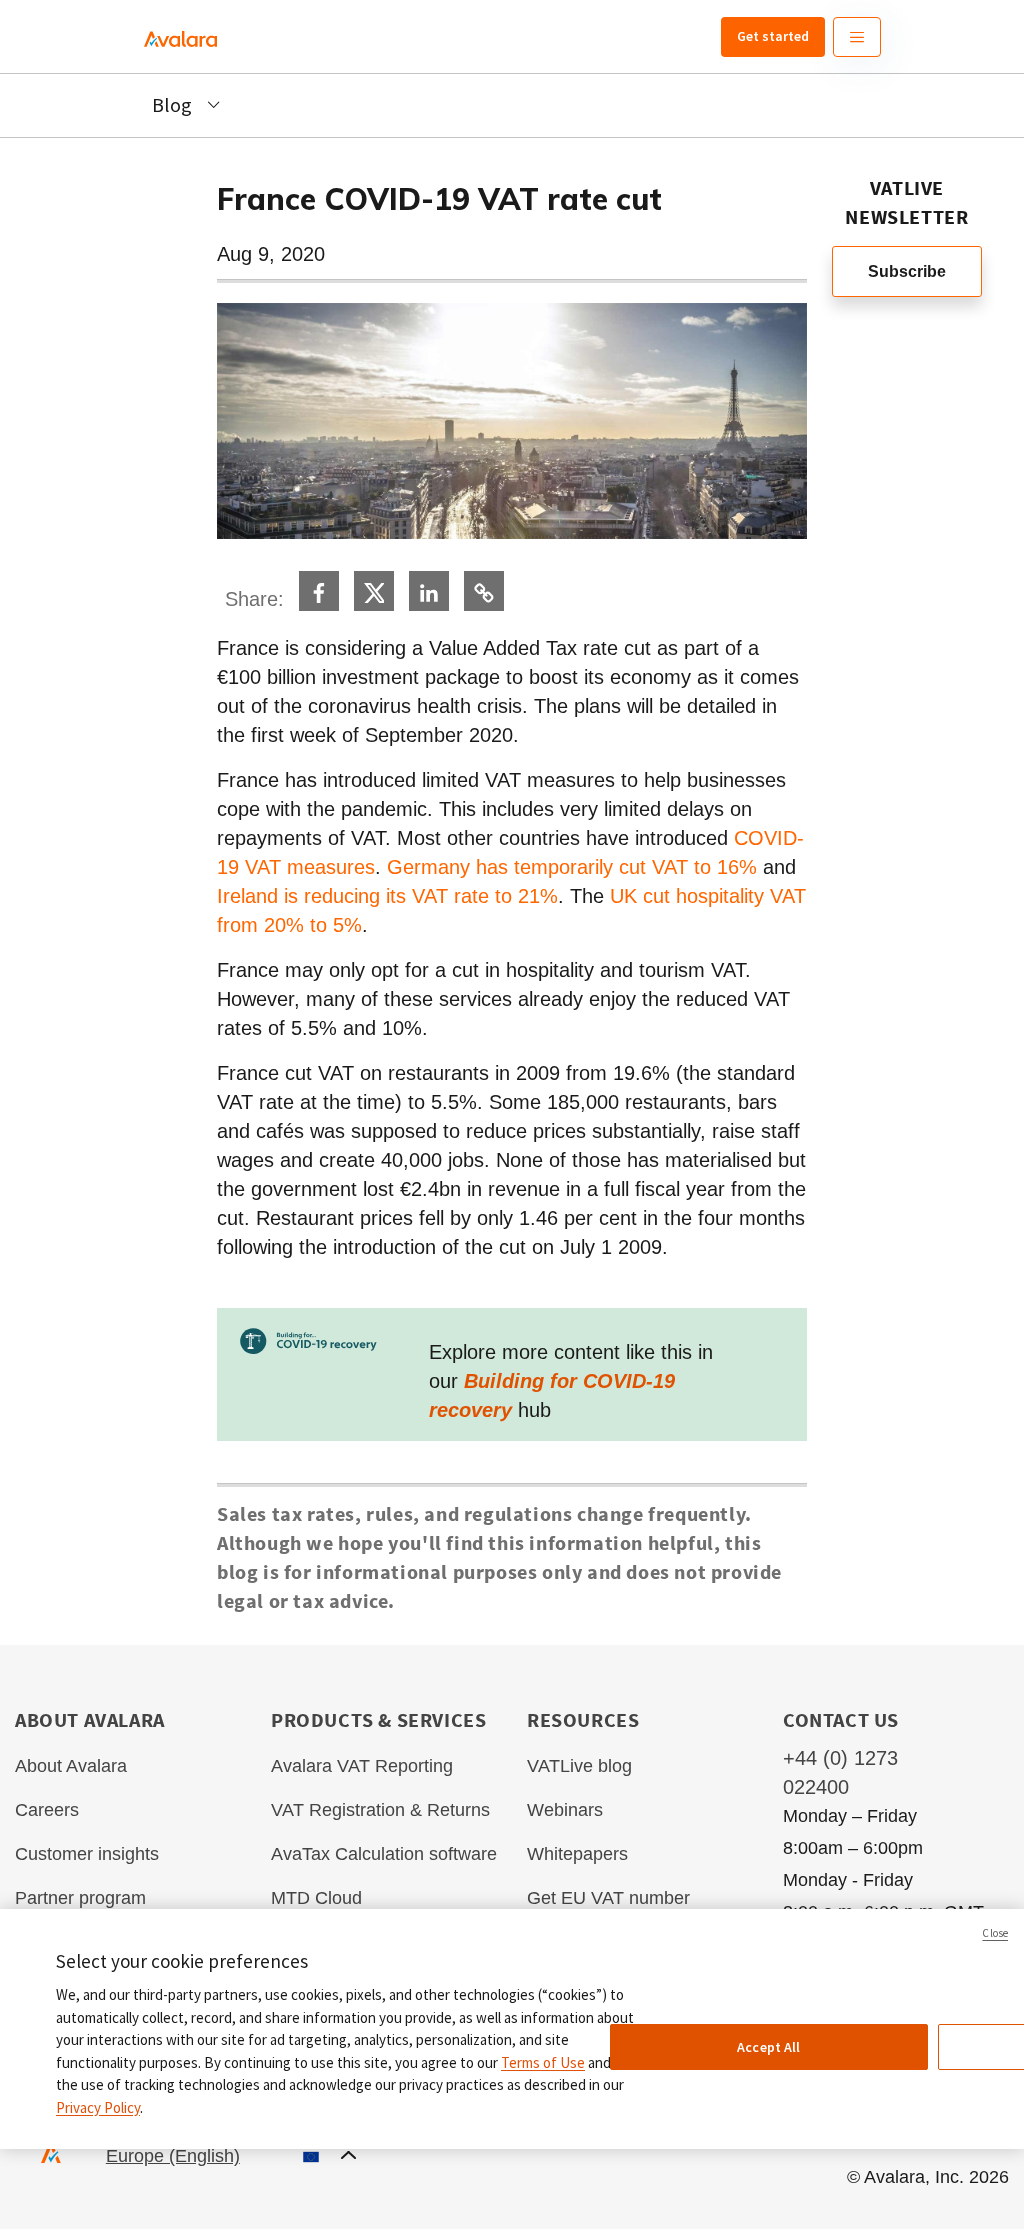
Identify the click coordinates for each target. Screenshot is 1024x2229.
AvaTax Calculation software (384, 1854)
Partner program (80, 1898)
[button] (231, 2156)
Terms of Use (543, 2062)
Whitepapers (577, 1854)
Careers (47, 1810)
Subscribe (907, 271)
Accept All (768, 2047)
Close (995, 1933)
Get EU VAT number (608, 1898)
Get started (773, 36)
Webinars (565, 1810)
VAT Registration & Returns (380, 1810)
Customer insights (87, 1854)
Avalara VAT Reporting (362, 1766)
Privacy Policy (98, 2107)
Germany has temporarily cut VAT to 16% (572, 867)
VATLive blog (579, 1766)
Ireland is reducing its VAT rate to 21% (387, 896)
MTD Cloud (316, 1898)
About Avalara (71, 1766)
